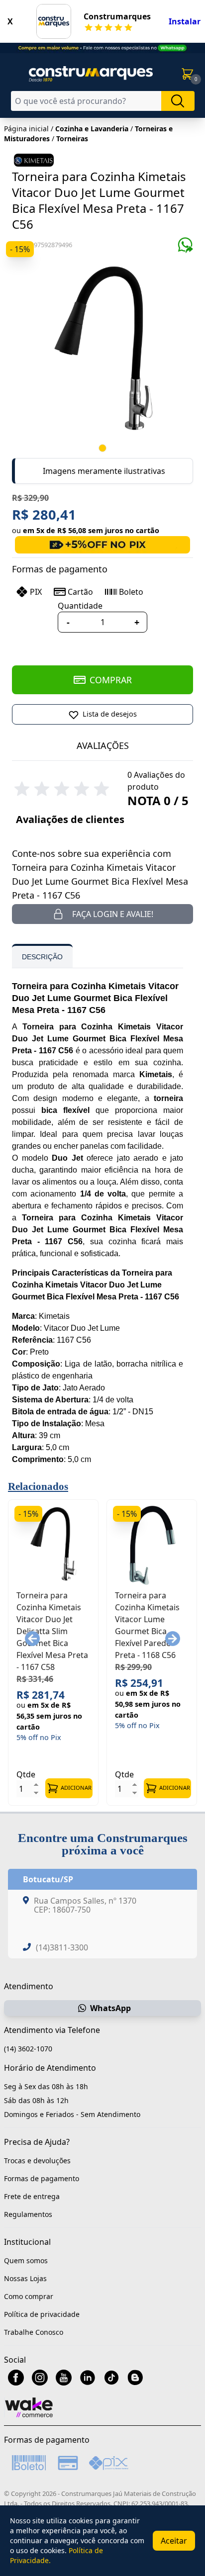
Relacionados (38, 1486)
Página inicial (26, 129)
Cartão (80, 592)
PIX (36, 592)
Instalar (185, 21)
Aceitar (174, 2541)
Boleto (131, 592)
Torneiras (72, 138)
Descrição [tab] (42, 957)
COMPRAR (111, 680)
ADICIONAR (76, 1788)
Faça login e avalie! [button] (113, 914)
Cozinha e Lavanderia (92, 129)
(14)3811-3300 (62, 1947)
